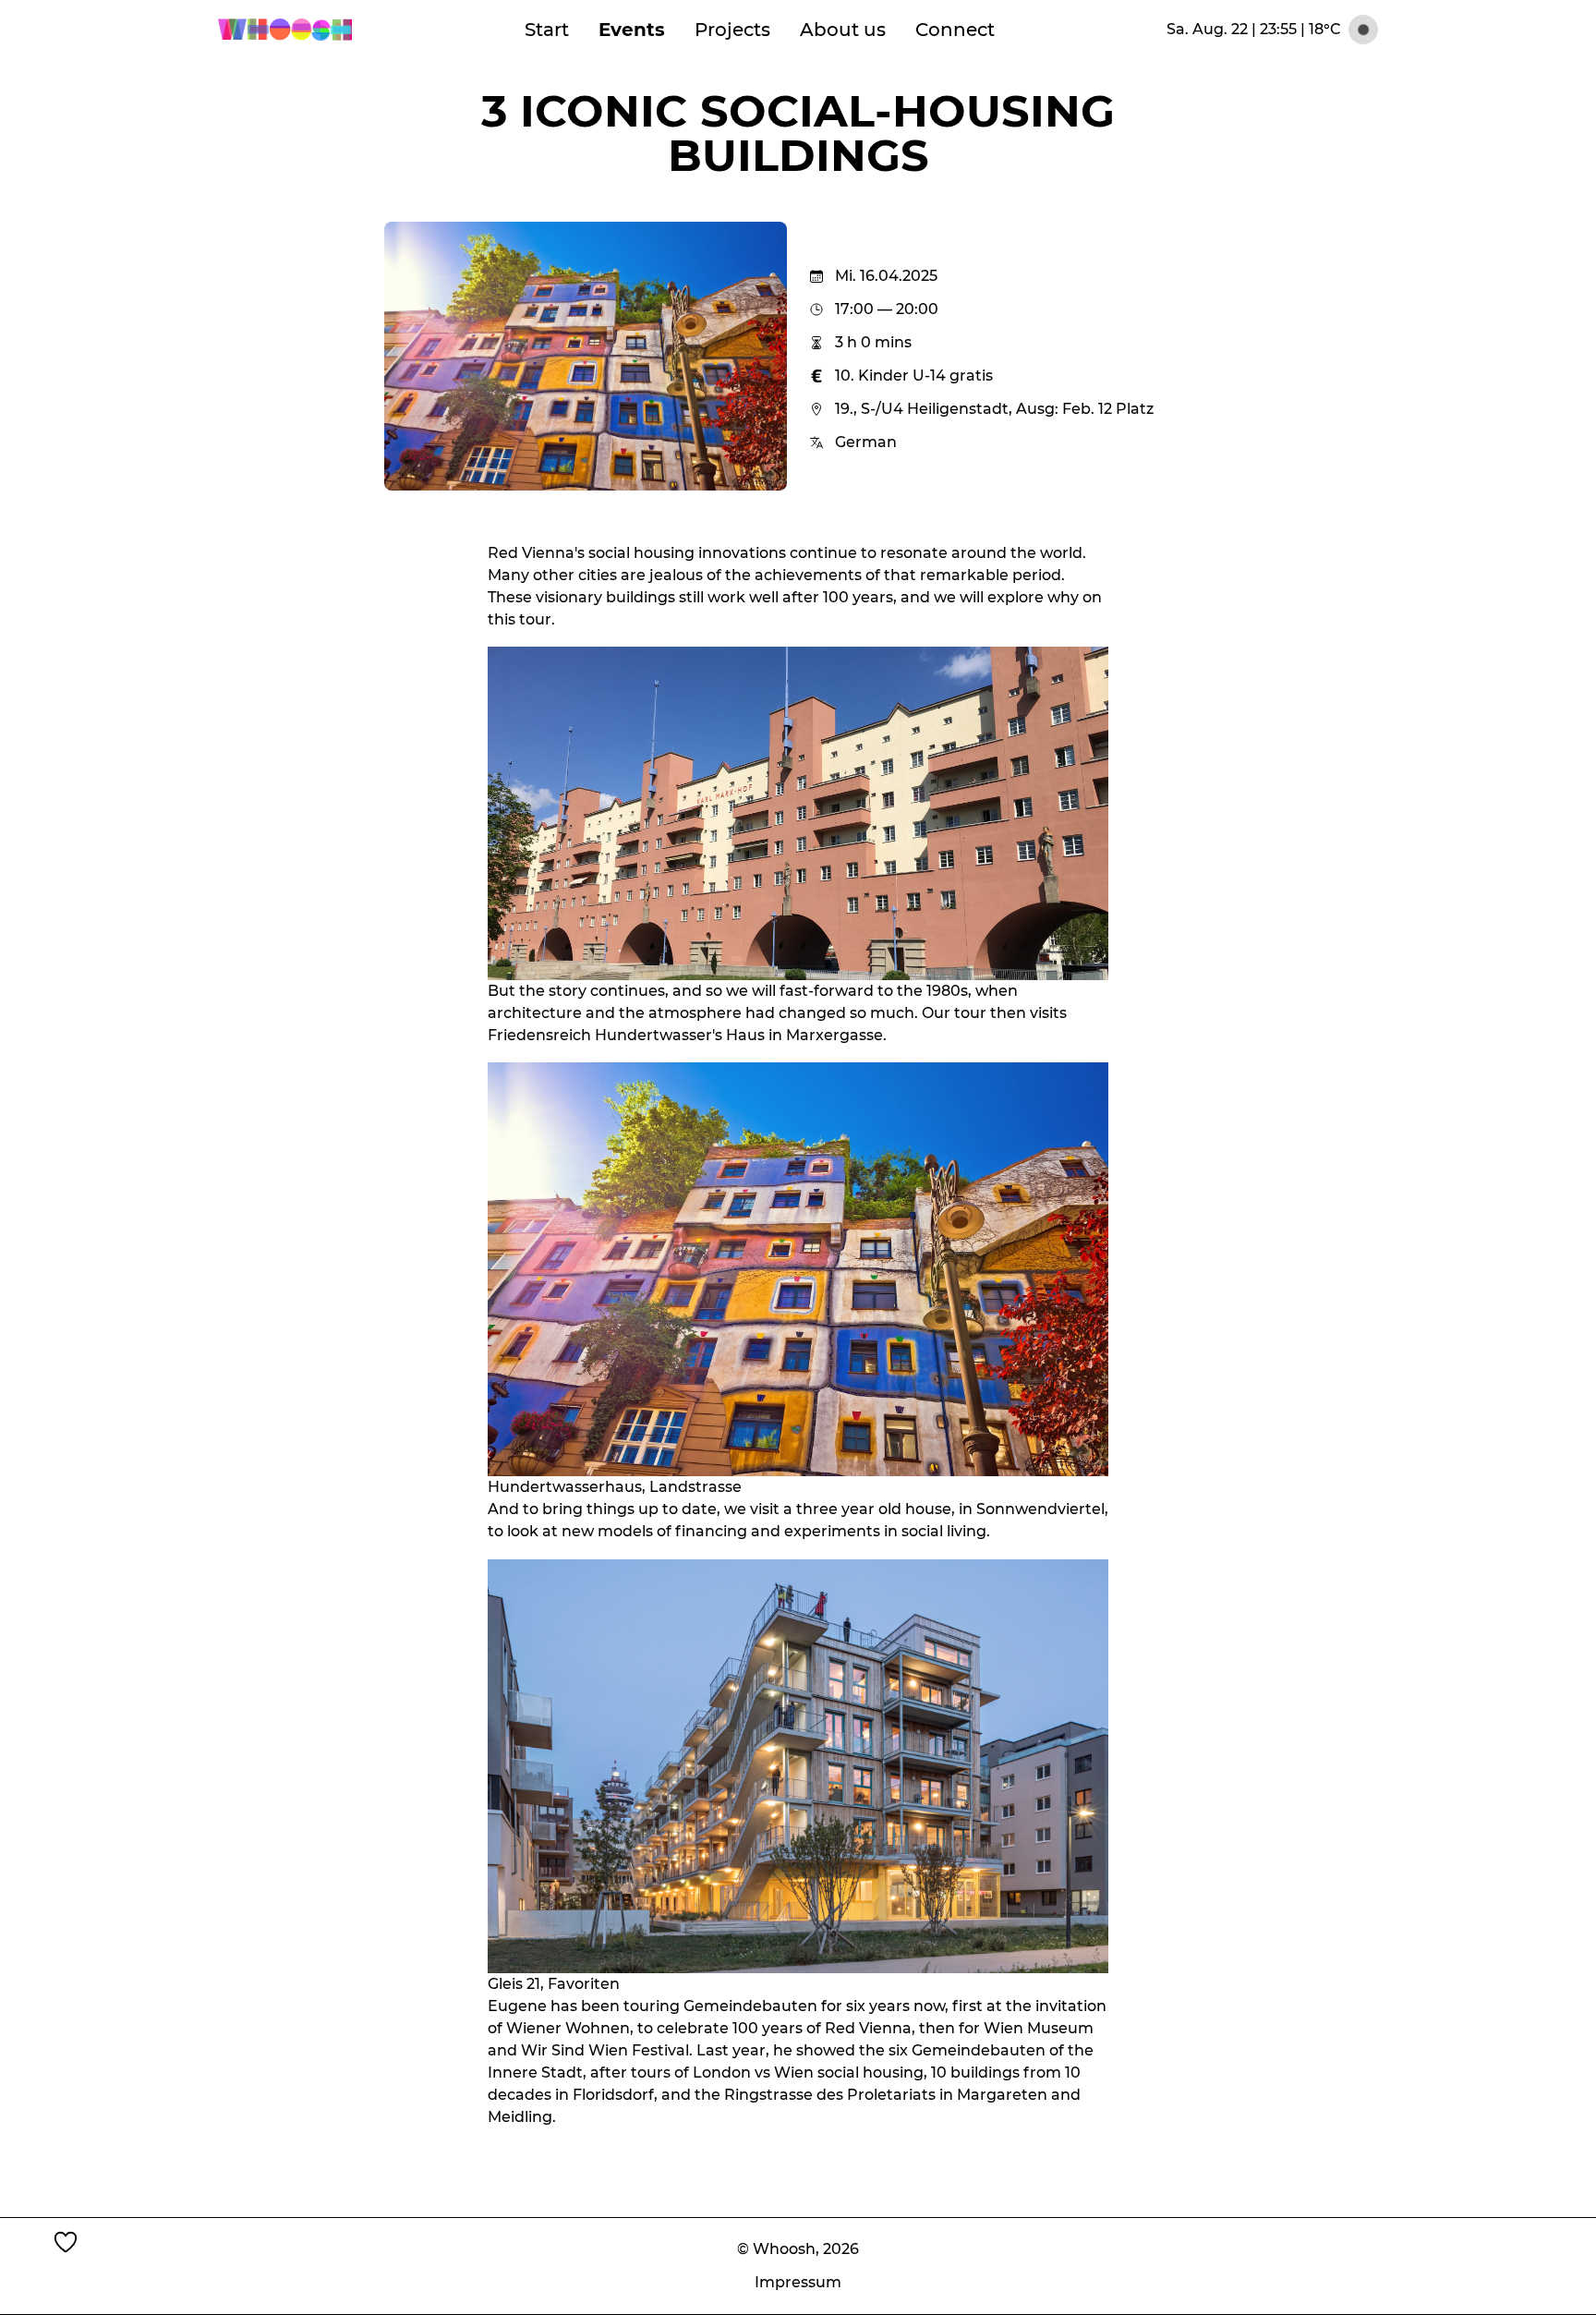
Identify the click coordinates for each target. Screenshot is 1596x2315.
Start (547, 30)
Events (632, 30)
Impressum (798, 2282)
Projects (732, 30)
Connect (955, 30)
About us (843, 30)
